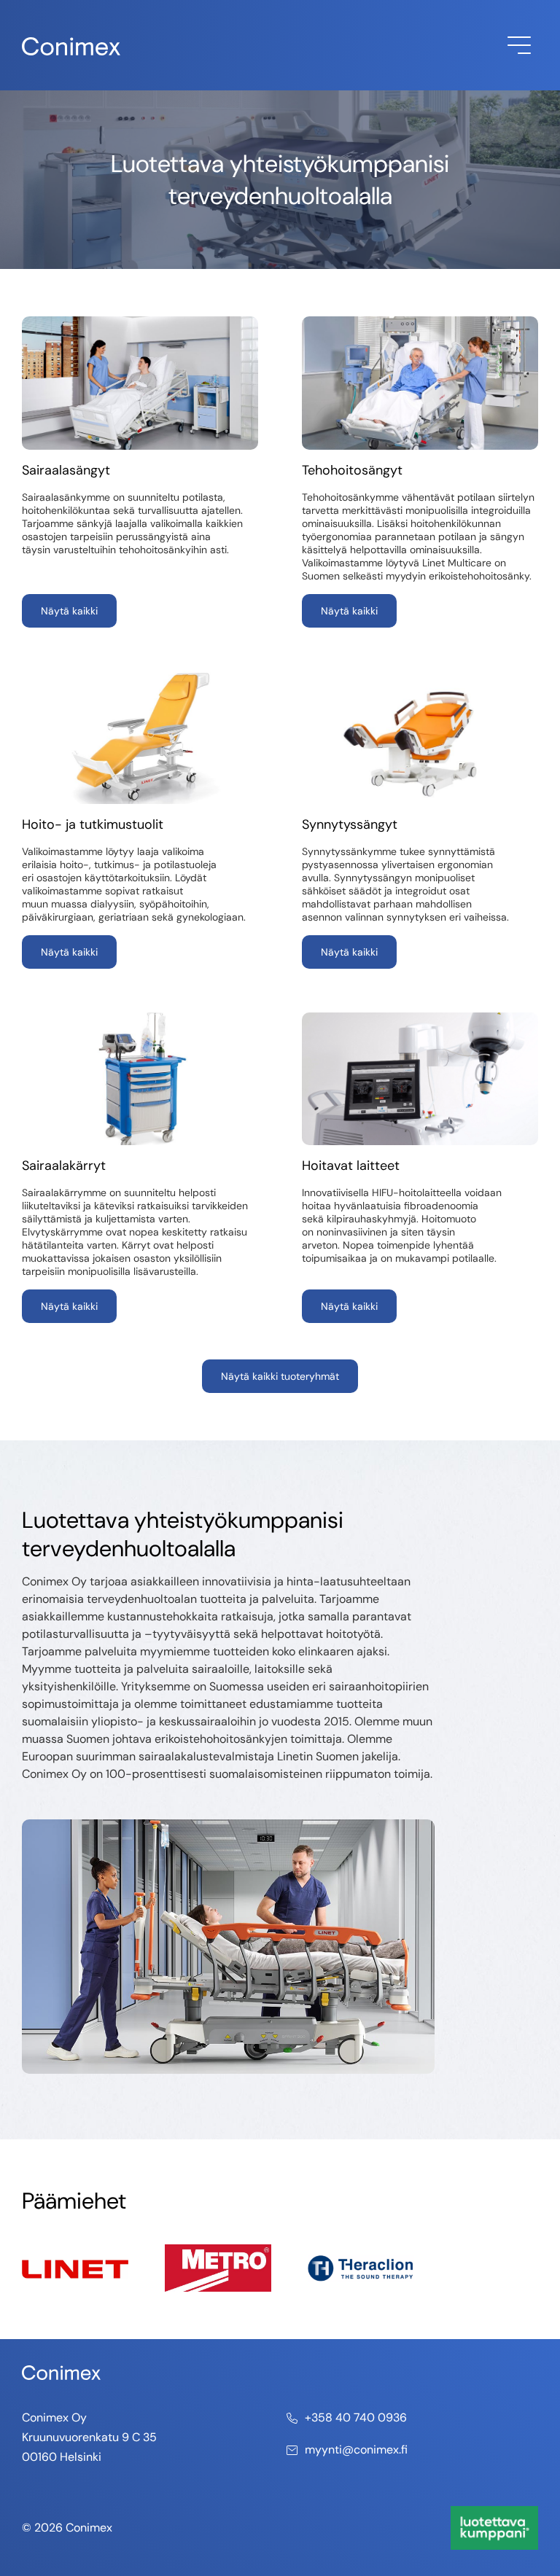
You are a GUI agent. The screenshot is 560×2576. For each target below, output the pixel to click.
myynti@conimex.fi (356, 2450)
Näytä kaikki (69, 611)
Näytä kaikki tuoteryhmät (280, 1376)
